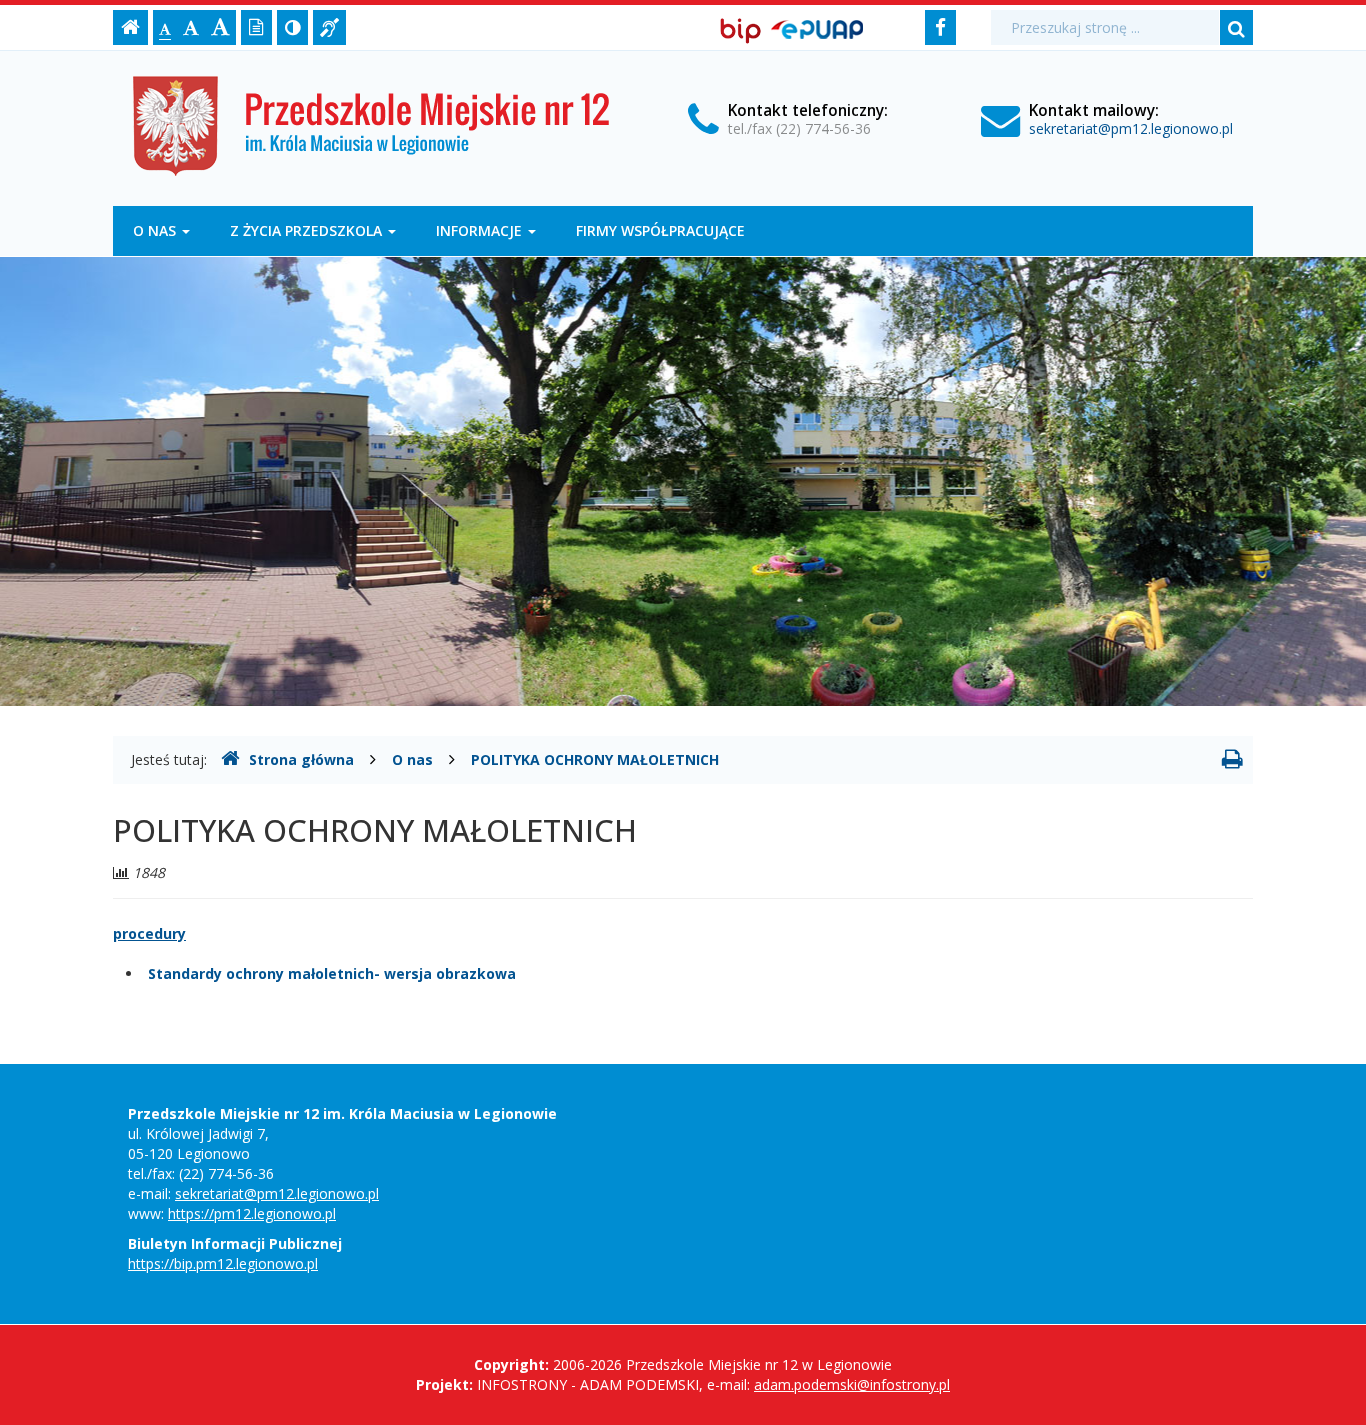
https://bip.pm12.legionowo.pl (223, 1263)
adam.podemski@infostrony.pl (852, 1384)
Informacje (481, 230)
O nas (156, 230)
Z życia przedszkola (308, 230)
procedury (149, 933)
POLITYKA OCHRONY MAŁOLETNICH (595, 759)
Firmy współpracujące (660, 230)
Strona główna (301, 759)
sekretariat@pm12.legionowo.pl (1131, 128)
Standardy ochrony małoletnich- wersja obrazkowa (332, 973)
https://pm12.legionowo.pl (252, 1213)
